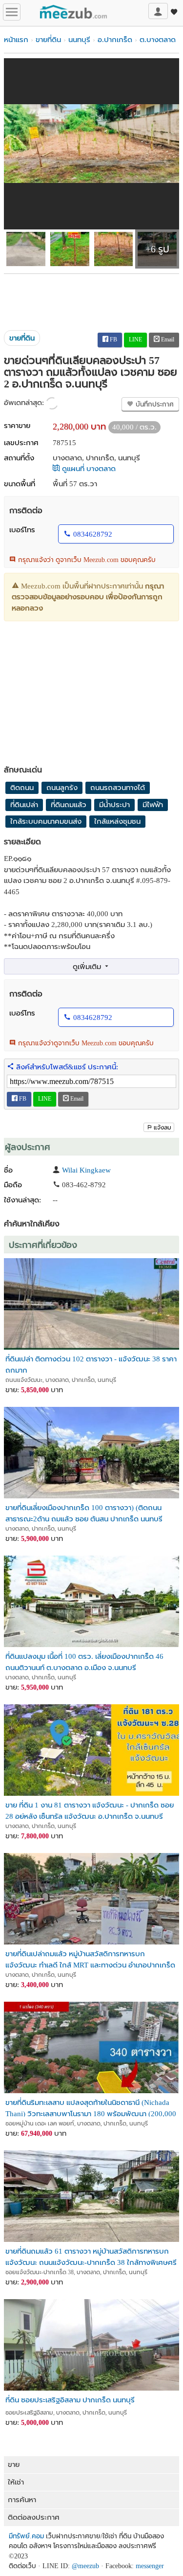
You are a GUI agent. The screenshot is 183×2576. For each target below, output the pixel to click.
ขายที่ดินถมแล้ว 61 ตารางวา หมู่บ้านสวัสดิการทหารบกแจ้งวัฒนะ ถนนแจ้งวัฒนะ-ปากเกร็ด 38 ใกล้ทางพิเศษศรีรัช (91, 2256)
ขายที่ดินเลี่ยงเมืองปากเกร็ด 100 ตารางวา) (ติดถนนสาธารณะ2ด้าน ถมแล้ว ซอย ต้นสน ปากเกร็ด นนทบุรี (84, 1513)
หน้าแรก (16, 40)
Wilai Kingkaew (86, 1170)
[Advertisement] (91, 298)
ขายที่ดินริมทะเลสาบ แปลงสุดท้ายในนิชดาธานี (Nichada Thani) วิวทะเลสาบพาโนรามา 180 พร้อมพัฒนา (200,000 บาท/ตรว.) (91, 2108)
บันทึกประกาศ (154, 404)
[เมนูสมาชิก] (158, 11)
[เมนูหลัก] (12, 12)
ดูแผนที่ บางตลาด (88, 469)
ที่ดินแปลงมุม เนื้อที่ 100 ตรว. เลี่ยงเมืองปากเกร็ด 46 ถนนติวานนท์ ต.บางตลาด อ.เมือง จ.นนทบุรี (84, 1661)
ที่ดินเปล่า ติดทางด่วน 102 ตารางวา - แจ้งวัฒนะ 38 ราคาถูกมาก (91, 1364)
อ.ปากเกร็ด (115, 40)
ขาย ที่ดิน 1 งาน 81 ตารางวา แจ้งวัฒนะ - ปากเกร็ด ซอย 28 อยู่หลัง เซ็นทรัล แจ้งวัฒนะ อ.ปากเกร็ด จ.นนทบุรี (90, 1810)
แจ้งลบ (163, 1128)
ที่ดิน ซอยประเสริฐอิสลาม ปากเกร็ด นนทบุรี (70, 2400)
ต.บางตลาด (158, 40)
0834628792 (93, 534)
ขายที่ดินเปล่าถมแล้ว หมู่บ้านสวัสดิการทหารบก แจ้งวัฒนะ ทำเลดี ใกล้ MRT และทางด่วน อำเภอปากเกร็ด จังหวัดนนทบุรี (90, 1959)
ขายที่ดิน (48, 40)
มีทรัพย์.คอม (26, 2536)
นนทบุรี (79, 40)
